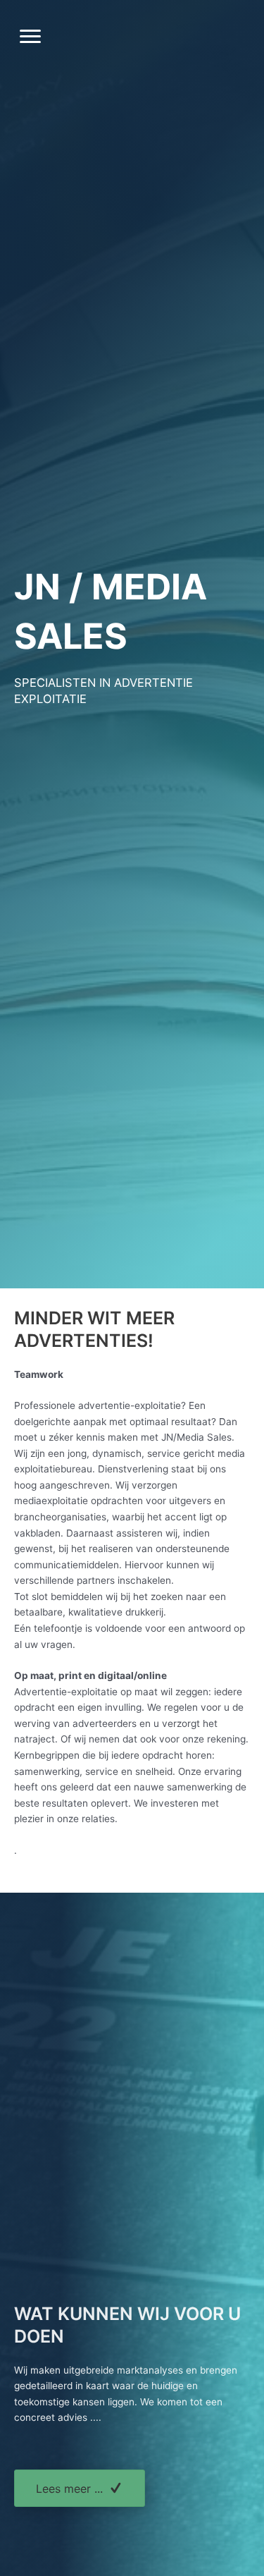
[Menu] (30, 37)
